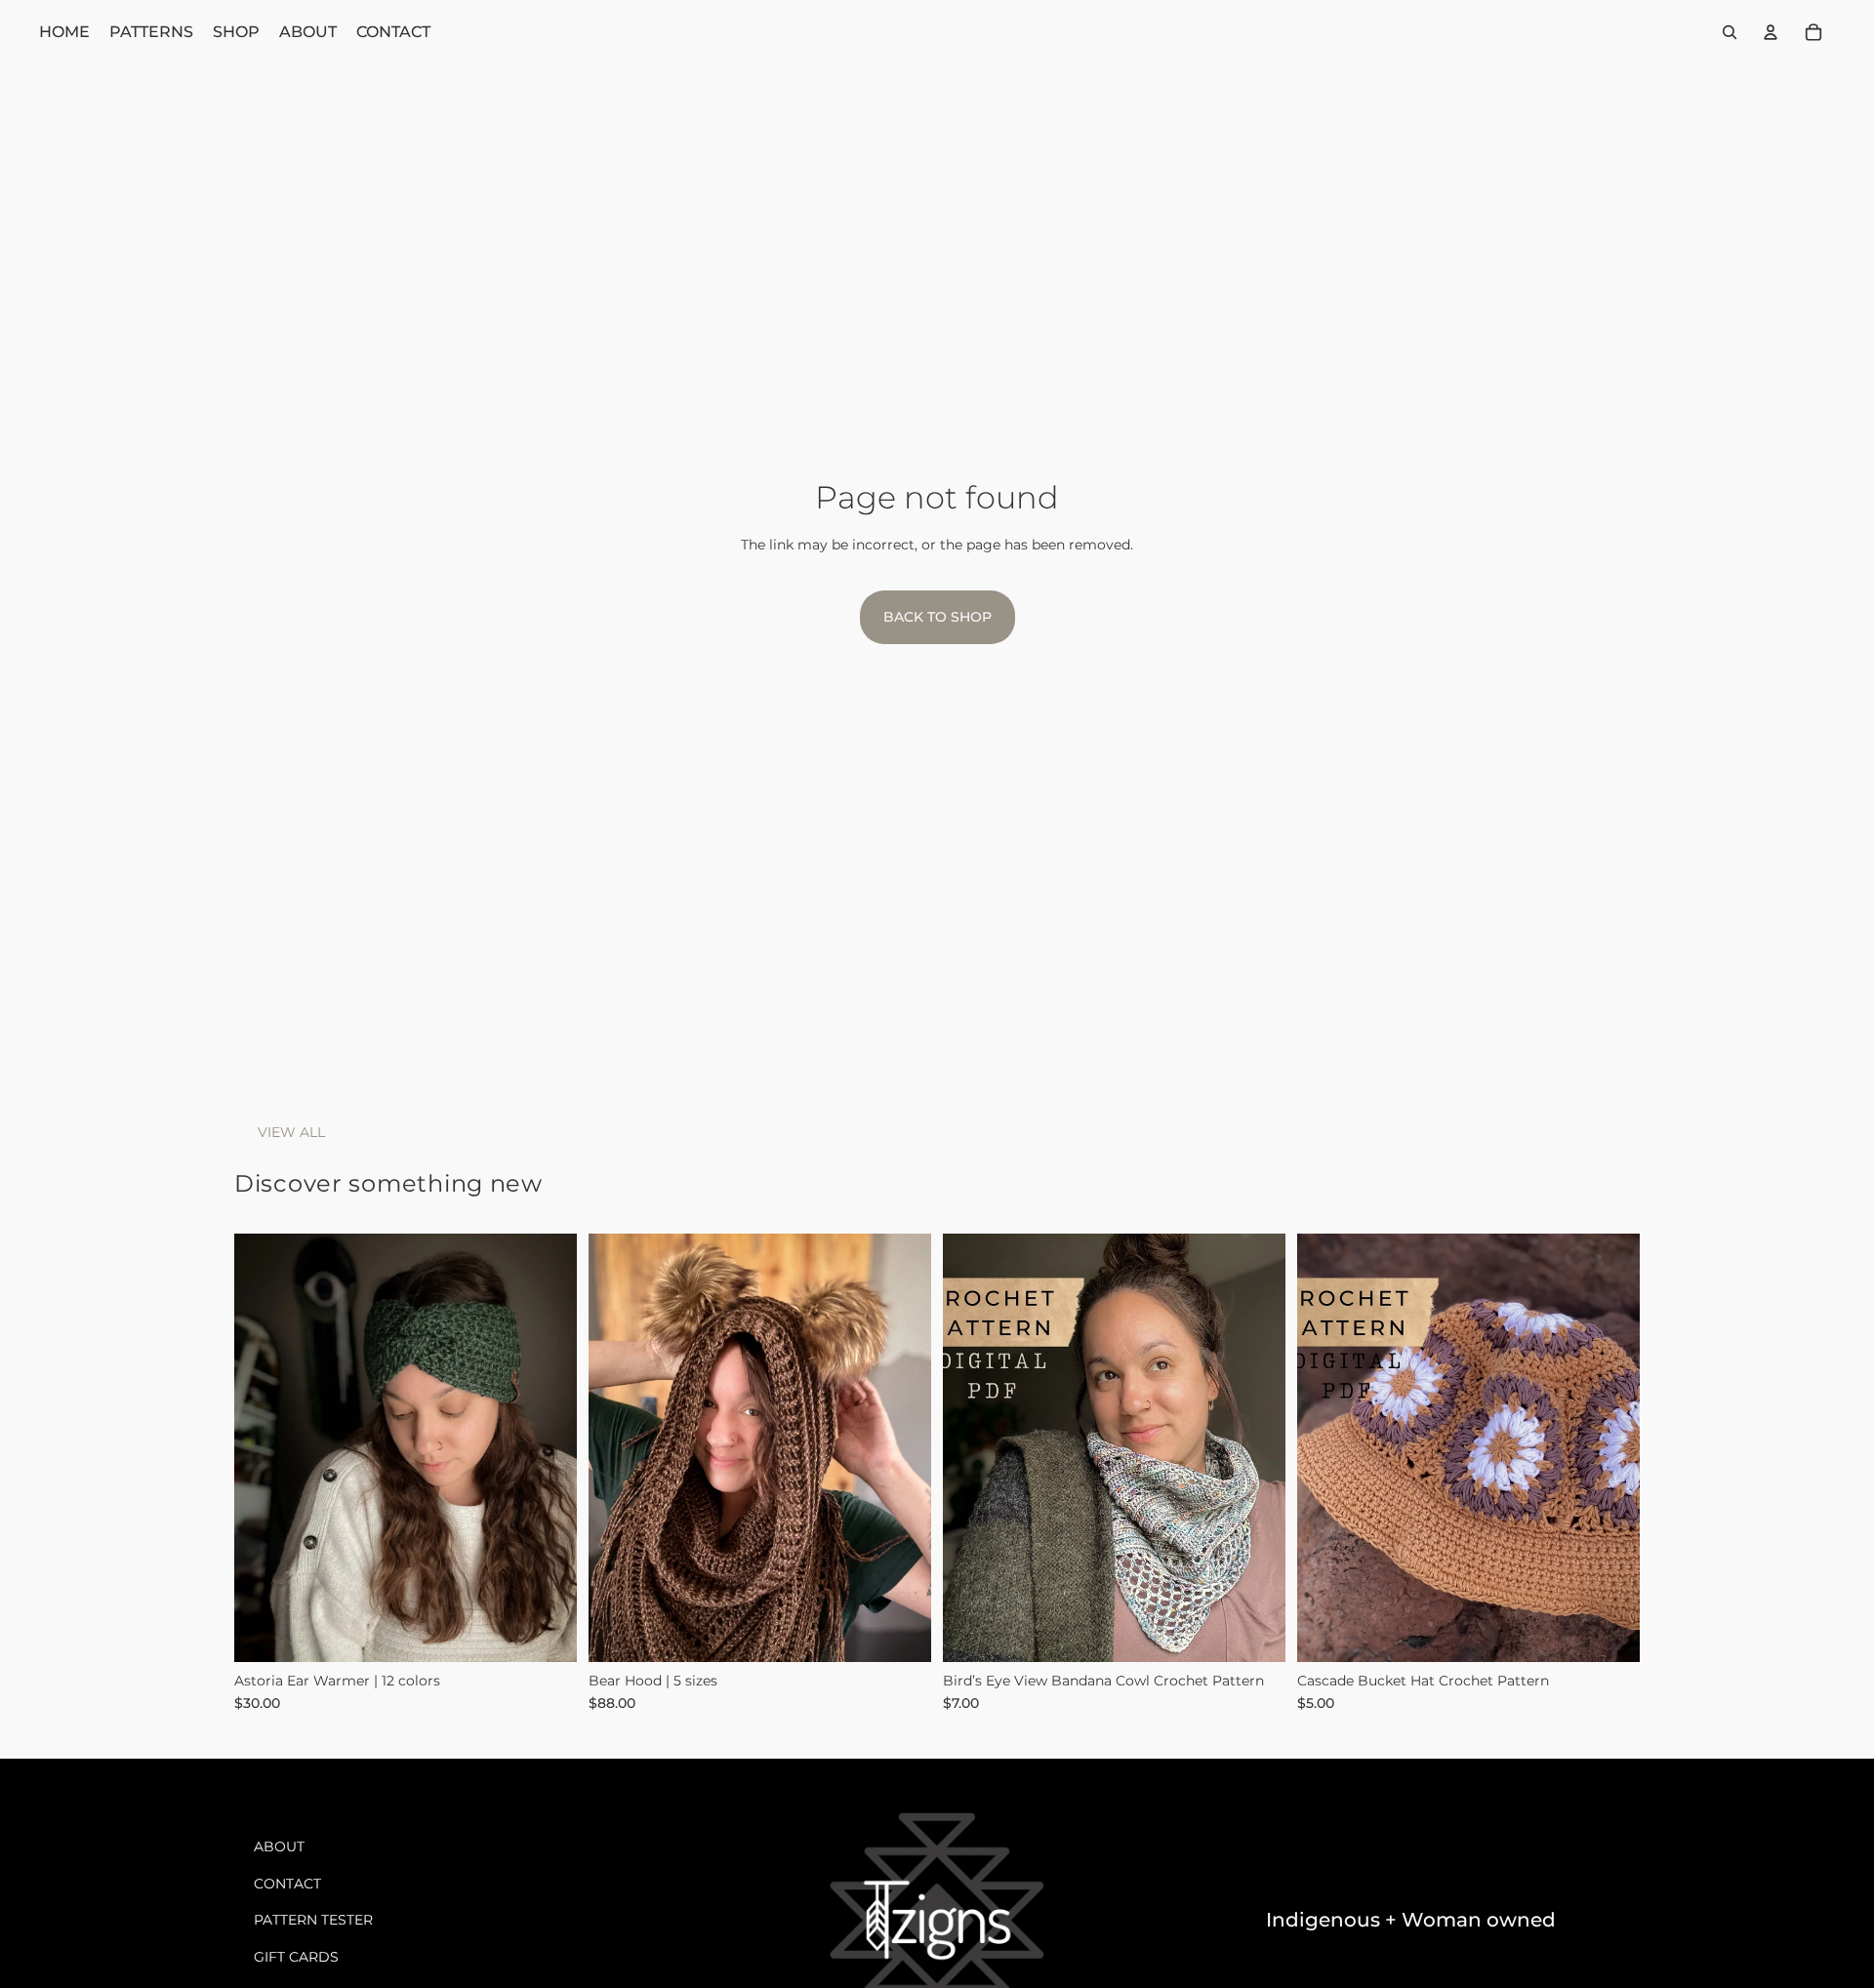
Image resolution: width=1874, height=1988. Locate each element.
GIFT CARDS (296, 1957)
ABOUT (279, 1846)
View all (291, 1132)
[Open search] (1730, 32)
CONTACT (287, 1884)
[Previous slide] (264, 1447)
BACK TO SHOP (937, 617)
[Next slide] (548, 1447)
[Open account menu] (1771, 32)
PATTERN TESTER (313, 1920)
